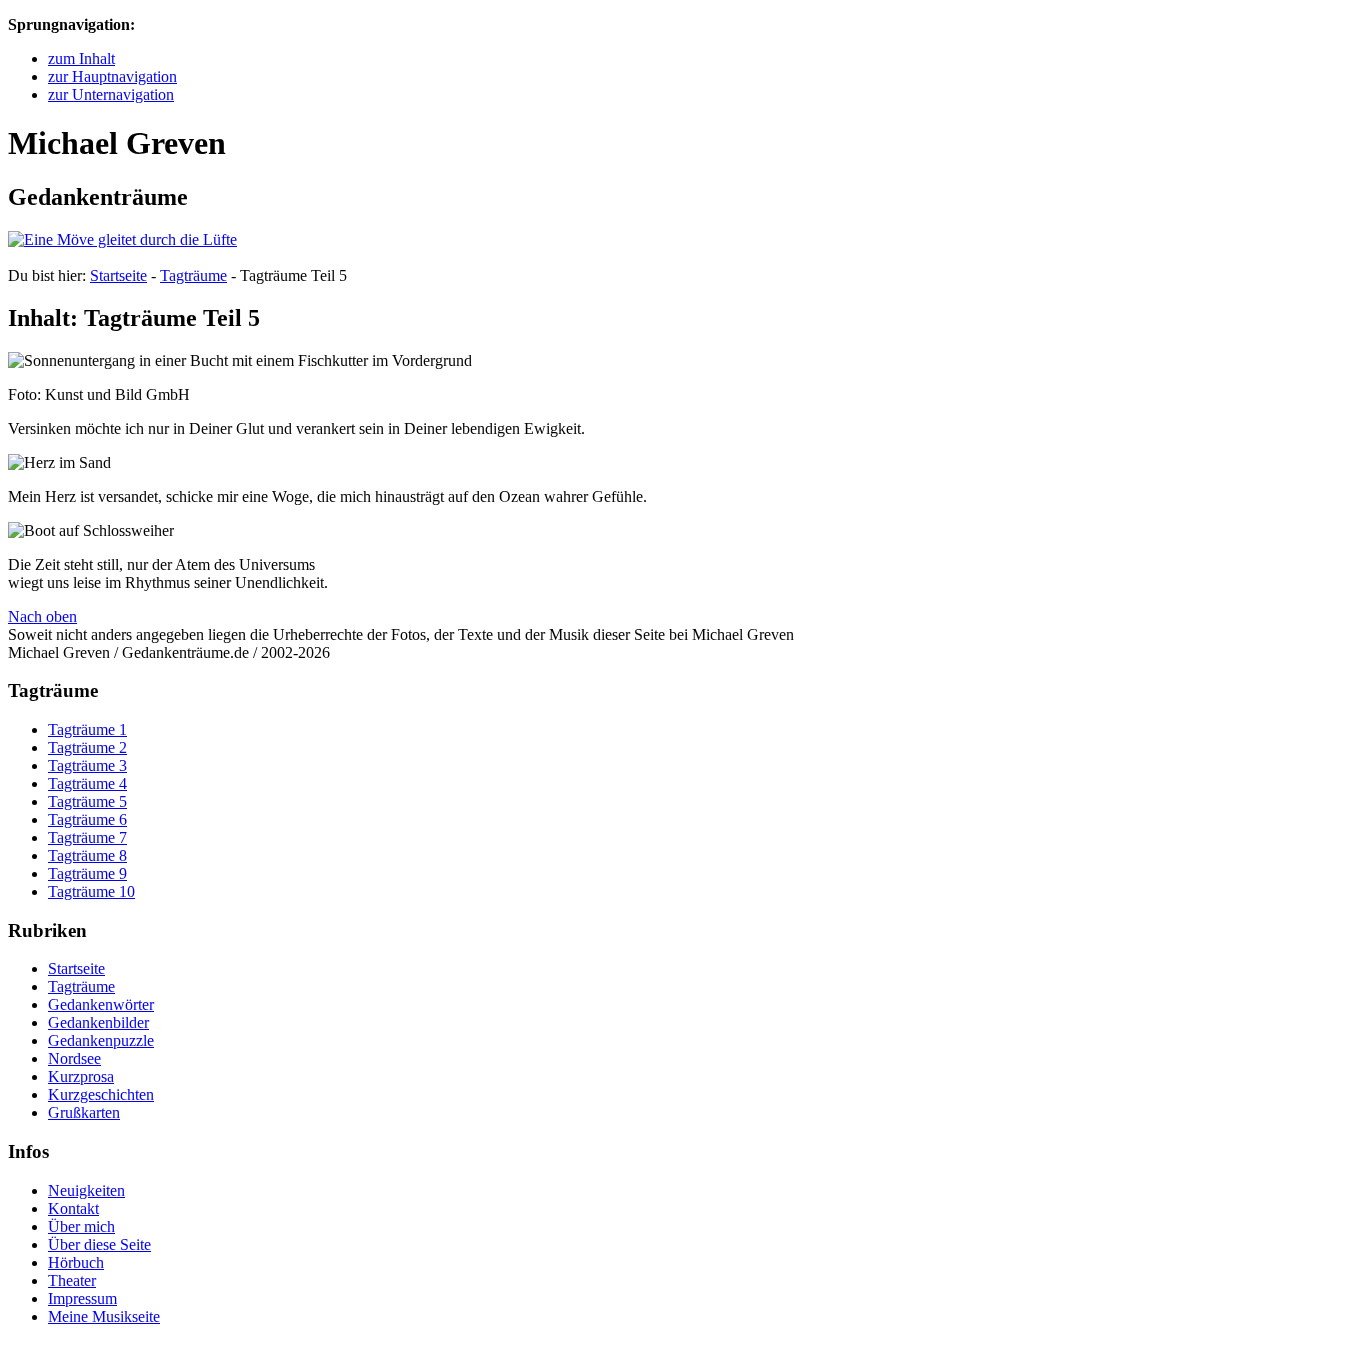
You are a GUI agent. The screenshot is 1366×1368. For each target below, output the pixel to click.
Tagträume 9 (87, 873)
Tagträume (193, 275)
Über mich (81, 1226)
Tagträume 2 (87, 747)
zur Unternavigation (111, 94)
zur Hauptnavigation (112, 76)
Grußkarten (84, 1112)
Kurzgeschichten (101, 1094)
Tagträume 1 (87, 729)
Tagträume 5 (87, 801)
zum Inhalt (81, 58)
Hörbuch (76, 1262)
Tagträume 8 (87, 855)
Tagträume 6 (87, 819)
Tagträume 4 (87, 783)
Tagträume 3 (87, 765)
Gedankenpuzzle (101, 1040)
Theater (72, 1280)
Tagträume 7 (87, 837)
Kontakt (73, 1208)
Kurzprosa (81, 1076)
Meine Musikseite (104, 1316)
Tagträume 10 (91, 891)
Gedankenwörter (101, 1004)
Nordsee (74, 1058)
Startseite (118, 275)
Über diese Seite (99, 1244)
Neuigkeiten (86, 1190)
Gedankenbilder (98, 1022)
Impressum (82, 1298)
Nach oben (42, 616)
